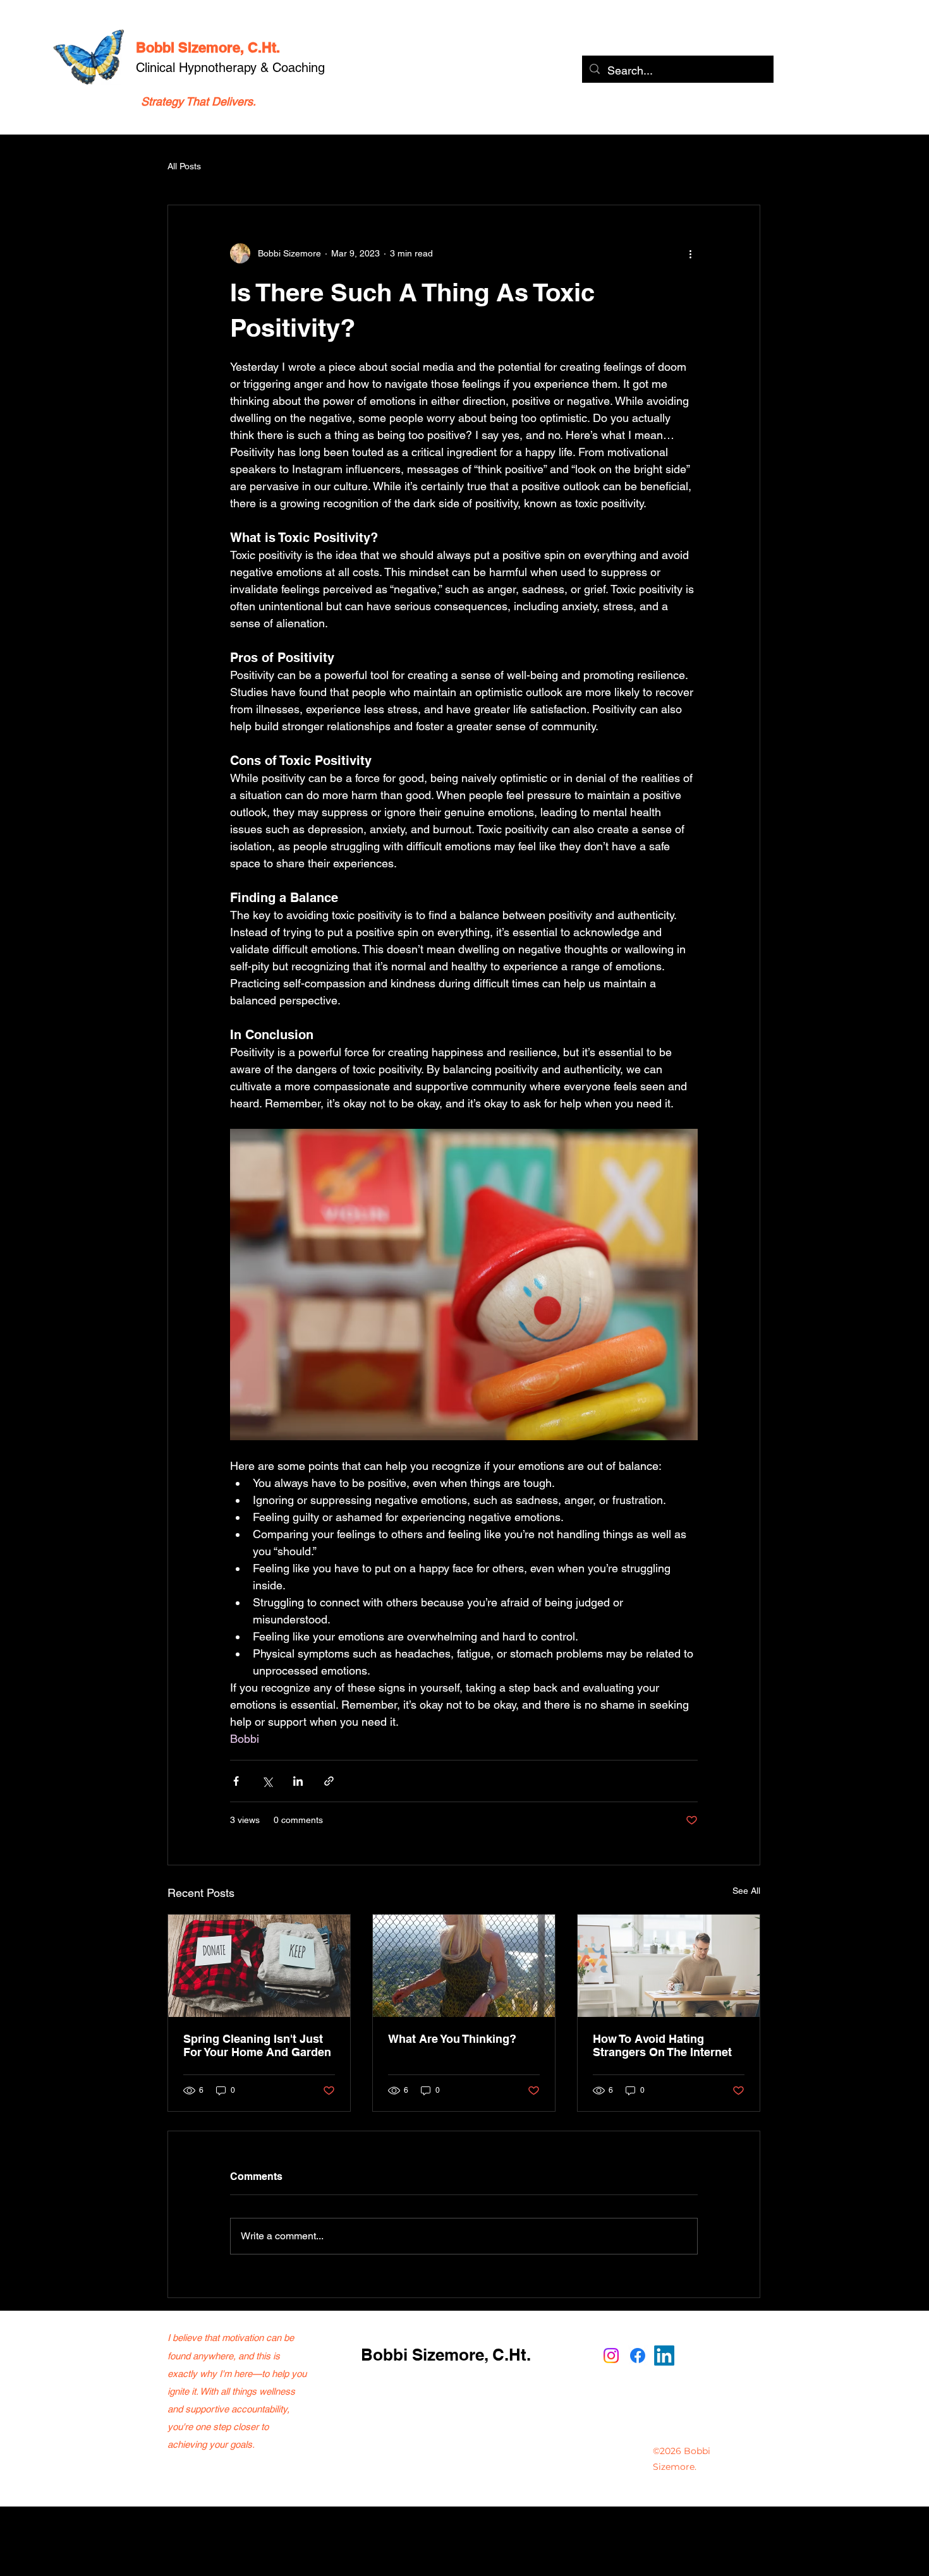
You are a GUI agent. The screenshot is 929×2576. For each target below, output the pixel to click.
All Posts (184, 166)
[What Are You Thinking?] (464, 1966)
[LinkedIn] (664, 2356)
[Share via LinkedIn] (298, 1781)
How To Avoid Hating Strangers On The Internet (662, 2045)
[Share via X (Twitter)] (267, 1781)
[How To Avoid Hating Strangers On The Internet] (669, 1966)
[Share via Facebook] (236, 1781)
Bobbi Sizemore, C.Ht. (208, 47)
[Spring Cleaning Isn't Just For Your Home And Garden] (259, 1966)
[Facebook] (638, 2356)
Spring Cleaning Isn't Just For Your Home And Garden (257, 2045)
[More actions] (690, 253)
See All (746, 1891)
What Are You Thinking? (452, 2039)
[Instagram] (611, 2356)
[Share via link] (329, 1781)
